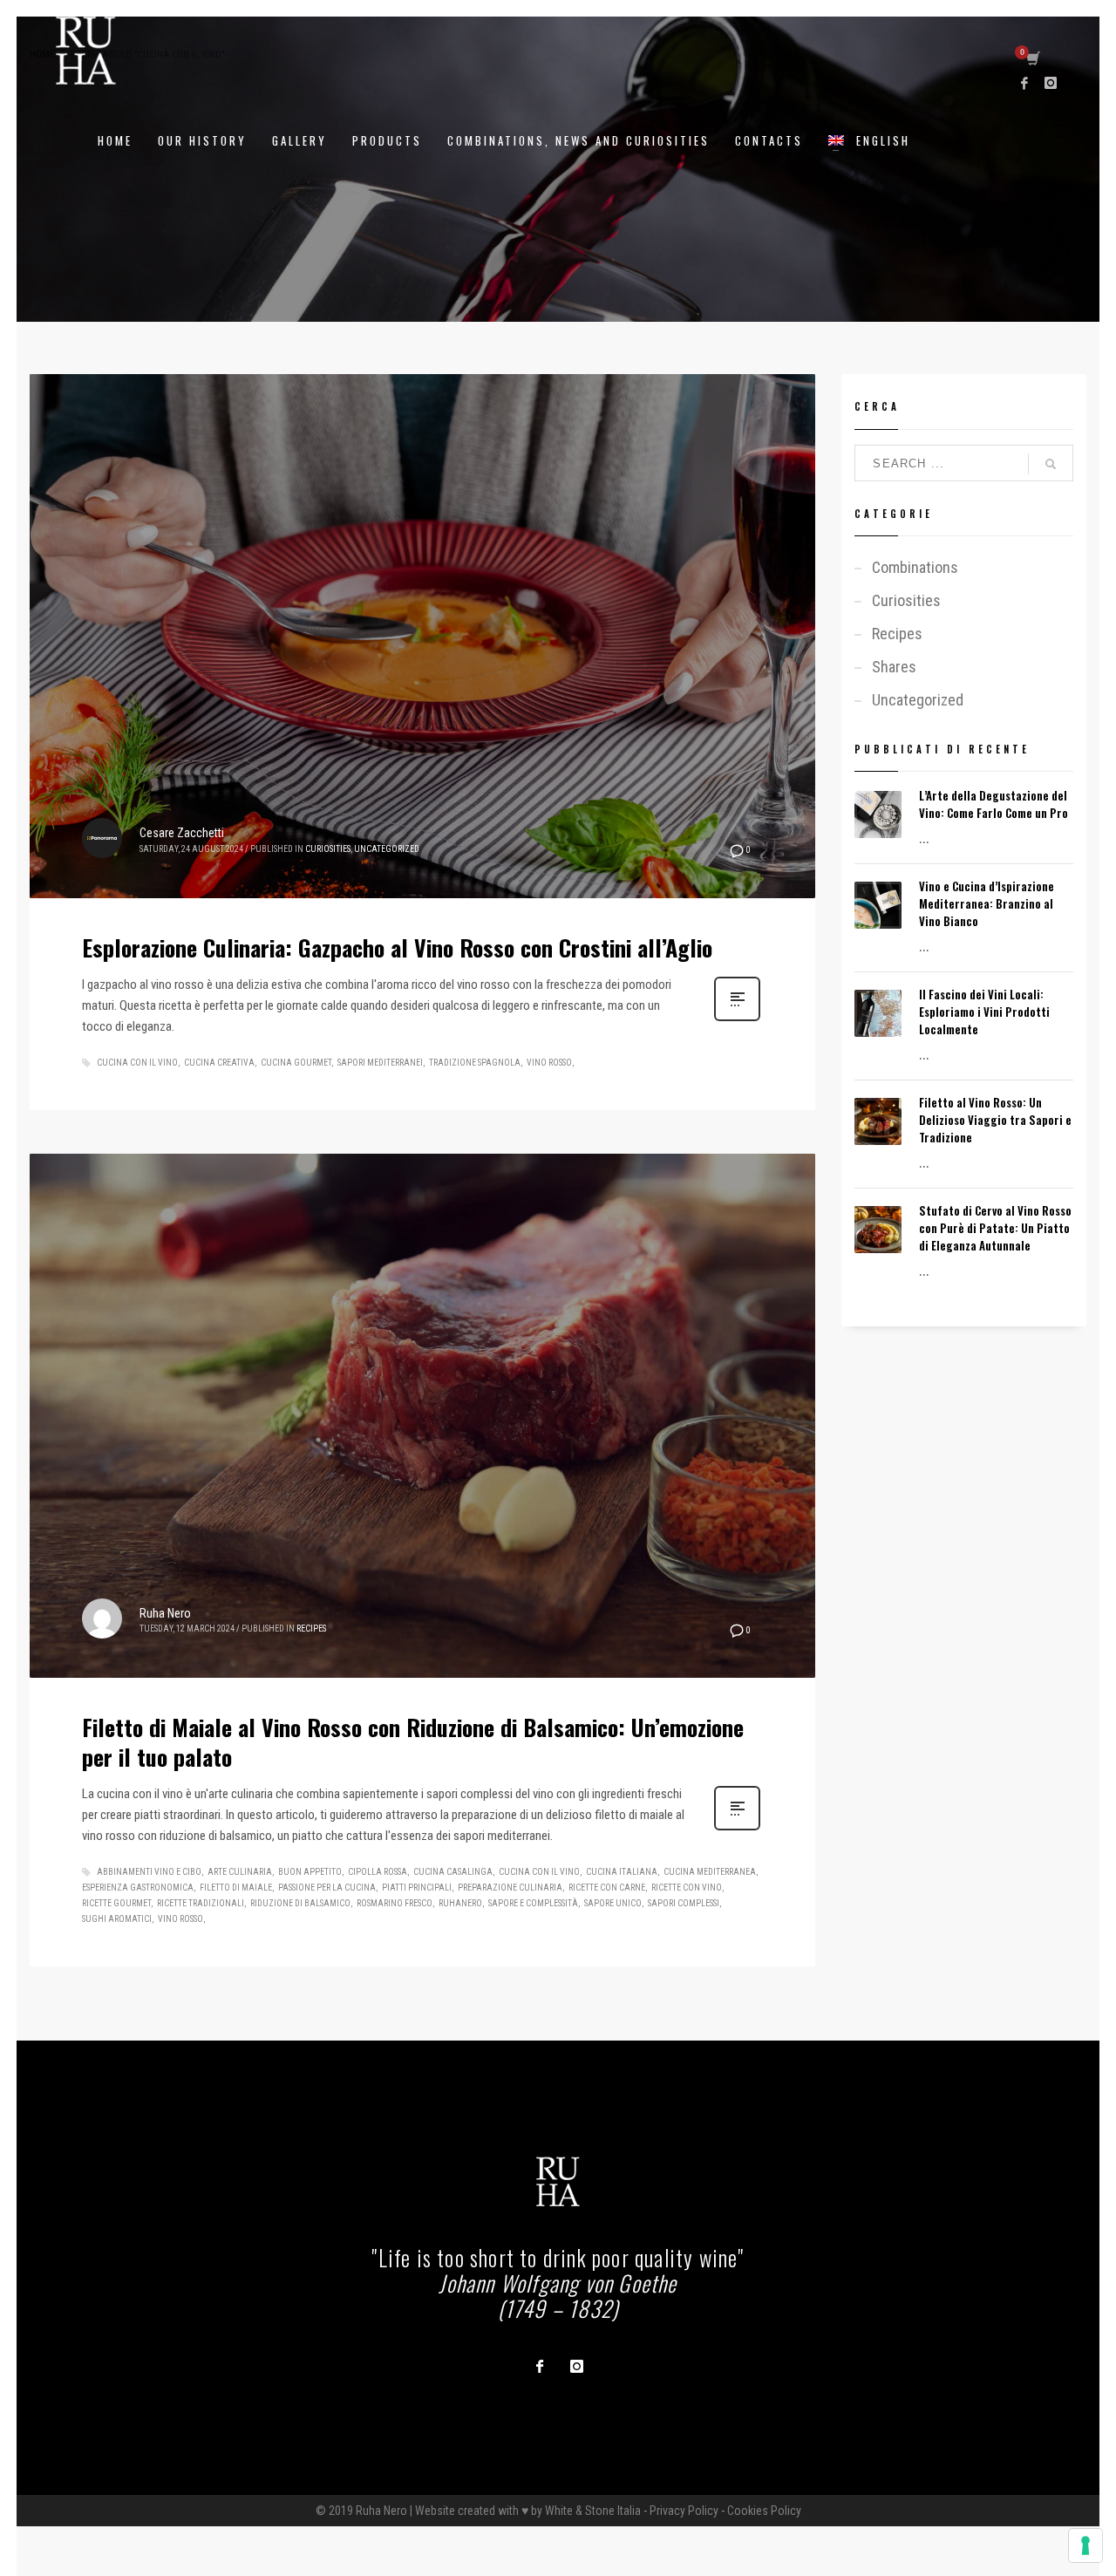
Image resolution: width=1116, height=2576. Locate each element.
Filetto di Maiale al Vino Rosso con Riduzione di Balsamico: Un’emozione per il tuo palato (413, 1742)
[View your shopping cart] (1032, 59)
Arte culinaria (240, 1872)
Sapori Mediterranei (380, 1063)
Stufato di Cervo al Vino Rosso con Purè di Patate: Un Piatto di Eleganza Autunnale (995, 1228)
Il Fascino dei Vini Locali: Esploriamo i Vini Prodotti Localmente (984, 1012)
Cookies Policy (764, 2511)
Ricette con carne (607, 1888)
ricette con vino (687, 1888)
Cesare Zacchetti (182, 833)
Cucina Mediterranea (710, 1872)
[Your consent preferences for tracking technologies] (1085, 2545)
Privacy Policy (684, 2511)
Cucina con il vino (137, 1063)
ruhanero (460, 1903)
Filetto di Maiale (236, 1888)
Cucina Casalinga (453, 1872)
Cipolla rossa (378, 1872)
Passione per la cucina (327, 1888)
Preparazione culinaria (510, 1888)
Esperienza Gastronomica (138, 1888)
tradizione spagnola (475, 1063)
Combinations (915, 567)
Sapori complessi (684, 1903)
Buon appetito (310, 1872)
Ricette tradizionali (201, 1903)
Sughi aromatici (117, 1919)
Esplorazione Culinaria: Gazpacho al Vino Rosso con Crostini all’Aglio (397, 947)
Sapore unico (613, 1903)
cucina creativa (219, 1063)
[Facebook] (1024, 83)
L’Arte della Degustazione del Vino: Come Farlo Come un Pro (994, 804)
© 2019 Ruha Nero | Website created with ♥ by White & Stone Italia (478, 2511)
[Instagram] (1051, 83)
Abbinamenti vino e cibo (149, 1872)
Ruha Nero (165, 1613)
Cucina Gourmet (296, 1063)
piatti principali (417, 1888)
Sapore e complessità (533, 1903)
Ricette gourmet (116, 1903)
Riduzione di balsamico (300, 1903)
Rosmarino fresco (395, 1903)
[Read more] (737, 1019)
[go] (1051, 464)
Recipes (311, 1629)
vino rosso (549, 1063)
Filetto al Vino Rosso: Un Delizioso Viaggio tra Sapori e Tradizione (995, 1120)
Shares (894, 667)
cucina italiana (622, 1872)
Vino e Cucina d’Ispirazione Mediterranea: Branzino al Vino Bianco (987, 903)
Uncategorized (387, 849)
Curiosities (328, 849)
